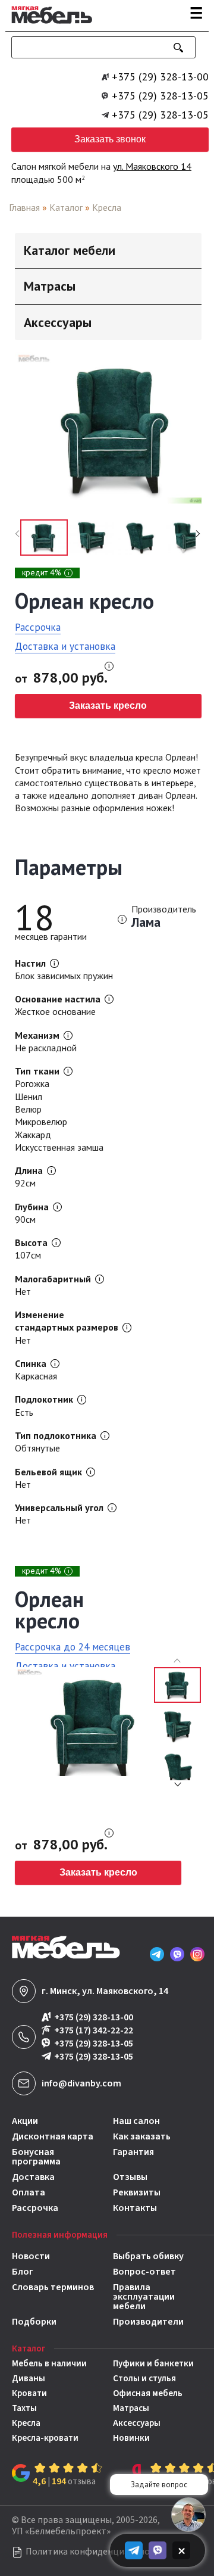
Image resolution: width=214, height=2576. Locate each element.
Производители (148, 2322)
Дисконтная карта (53, 2136)
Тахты (24, 2408)
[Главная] (49, 26)
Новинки (131, 2438)
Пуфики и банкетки (153, 2364)
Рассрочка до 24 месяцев (73, 1647)
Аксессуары (137, 2423)
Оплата (29, 2192)
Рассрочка (38, 627)
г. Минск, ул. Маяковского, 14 (105, 1991)
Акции (25, 2121)
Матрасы (131, 2408)
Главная (24, 207)
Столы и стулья (144, 2379)
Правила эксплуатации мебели (144, 2297)
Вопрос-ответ (144, 2272)
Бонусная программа (36, 2157)
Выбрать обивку (148, 2256)
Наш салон (136, 2121)
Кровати (29, 2393)
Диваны (29, 2379)
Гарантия (133, 2153)
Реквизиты (137, 2192)
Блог (23, 2272)
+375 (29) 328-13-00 (160, 77)
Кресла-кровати (45, 2438)
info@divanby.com (81, 2083)
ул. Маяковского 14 (152, 166)
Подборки (34, 2322)
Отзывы (130, 2177)
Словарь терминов (53, 2288)
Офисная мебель (148, 2393)
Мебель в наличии (49, 2364)
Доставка (33, 2177)
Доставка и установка (65, 646)
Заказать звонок (110, 139)
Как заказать (142, 2136)
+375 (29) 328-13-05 (160, 96)
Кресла (107, 207)
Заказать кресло (108, 705)
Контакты (135, 2208)
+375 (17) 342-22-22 (94, 2031)
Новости (31, 2256)
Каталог (66, 207)
